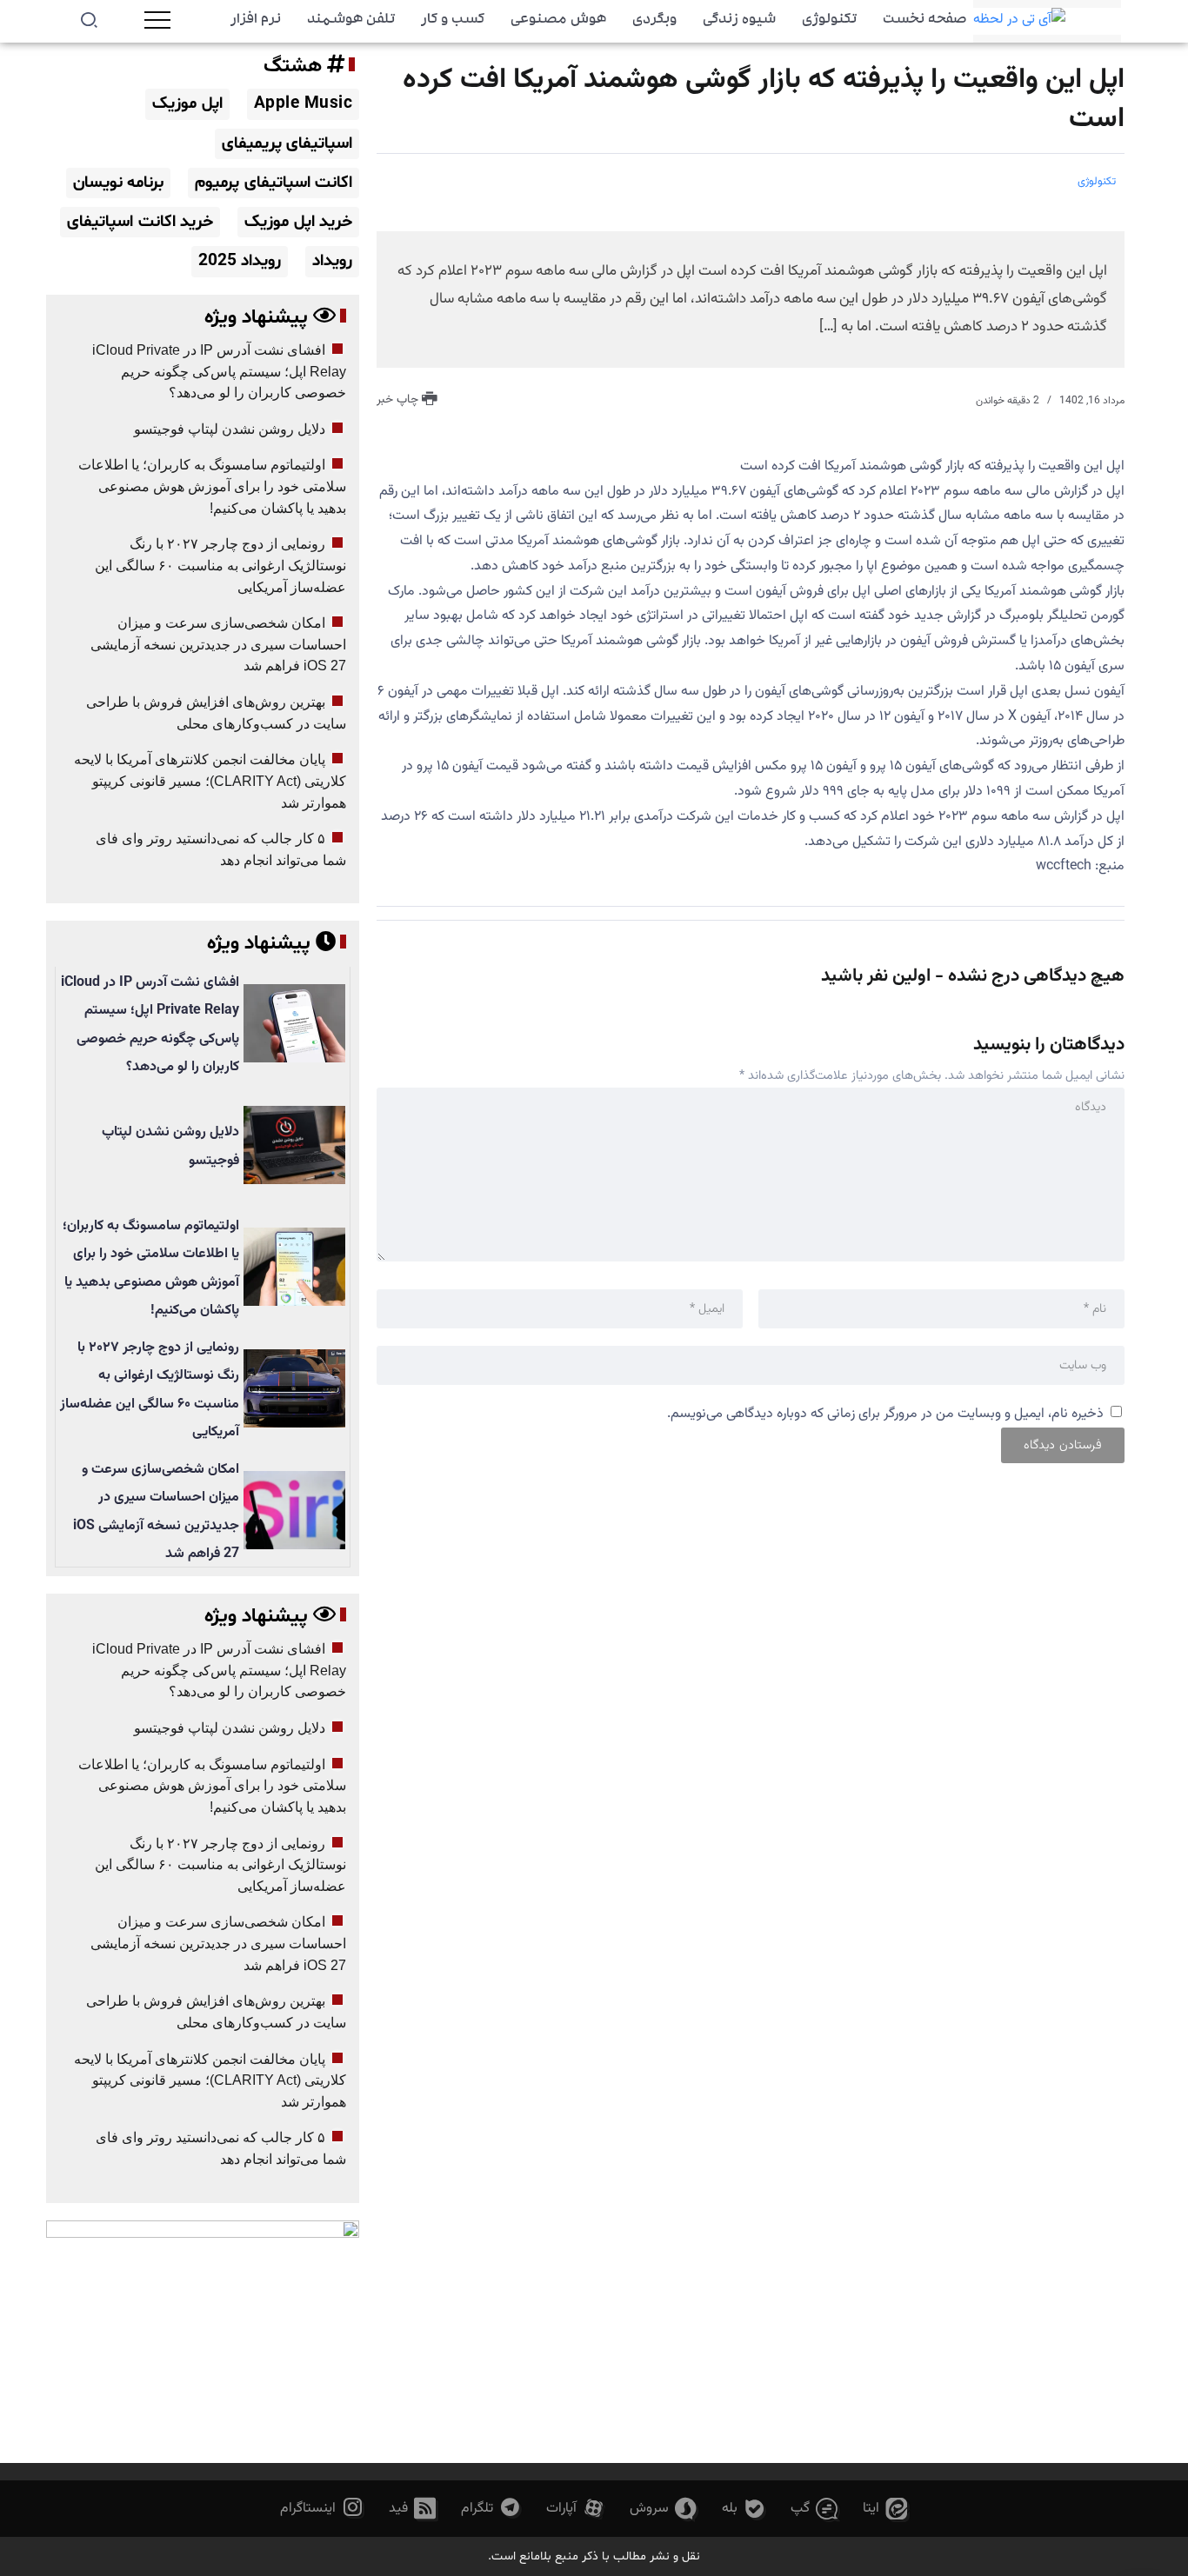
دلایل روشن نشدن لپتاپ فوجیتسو (230, 429)
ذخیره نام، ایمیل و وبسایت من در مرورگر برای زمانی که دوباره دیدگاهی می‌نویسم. (885, 1414)
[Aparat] (576, 2509)
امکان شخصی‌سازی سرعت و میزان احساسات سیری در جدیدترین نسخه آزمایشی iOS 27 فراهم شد (218, 644)
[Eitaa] (885, 2509)
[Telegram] (491, 2509)
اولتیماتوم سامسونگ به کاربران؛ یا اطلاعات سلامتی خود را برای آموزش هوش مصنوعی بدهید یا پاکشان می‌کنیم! (212, 486)
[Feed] (413, 2509)
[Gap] (814, 2509)
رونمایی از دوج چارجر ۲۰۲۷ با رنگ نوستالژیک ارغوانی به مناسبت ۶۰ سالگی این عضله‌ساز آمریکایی (220, 565)
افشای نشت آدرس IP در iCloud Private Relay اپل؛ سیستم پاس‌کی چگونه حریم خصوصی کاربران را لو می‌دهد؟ (219, 371)
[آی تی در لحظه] (1019, 21)
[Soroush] (664, 2509)
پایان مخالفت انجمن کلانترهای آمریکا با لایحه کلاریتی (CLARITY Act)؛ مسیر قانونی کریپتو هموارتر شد (210, 781)
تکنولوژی (1097, 182)
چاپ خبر (399, 400)
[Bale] (744, 2509)
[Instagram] (322, 2509)
